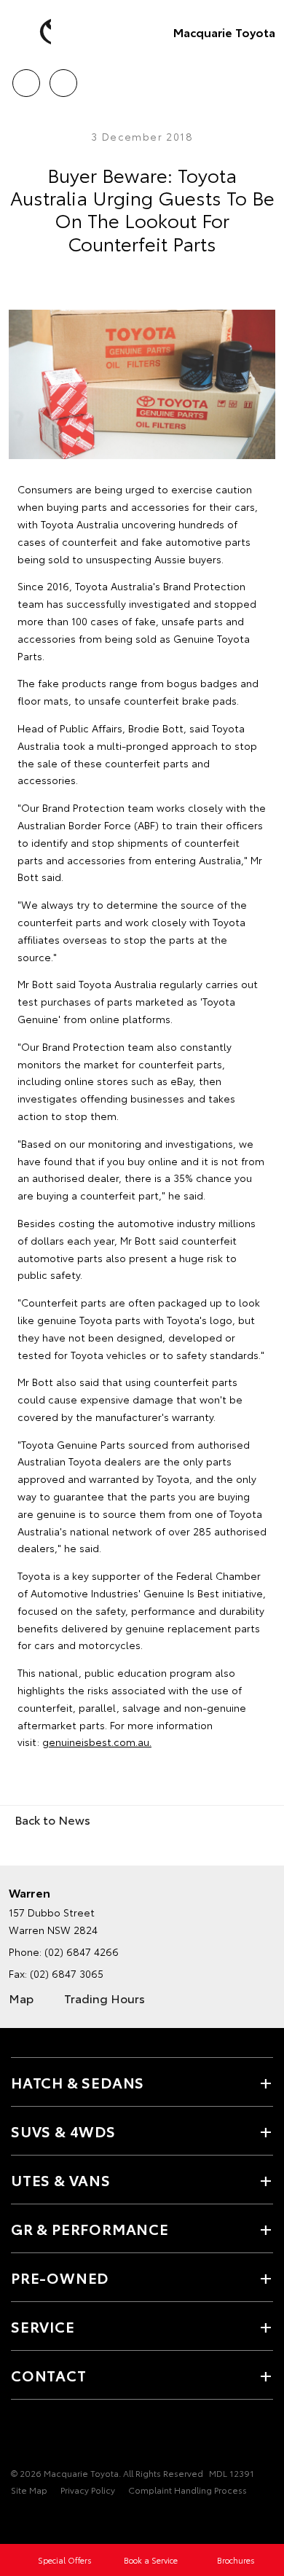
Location (63, 78)
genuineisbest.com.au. (97, 1742)
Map (21, 1998)
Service (43, 2326)
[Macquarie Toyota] (33, 32)
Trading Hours (104, 1998)
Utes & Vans (61, 2180)
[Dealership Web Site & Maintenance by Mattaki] (39, 2520)
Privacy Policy (88, 2490)
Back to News (52, 1819)
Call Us (26, 78)
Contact (49, 2375)
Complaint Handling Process (188, 2490)
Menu (264, 78)
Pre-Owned (60, 2277)
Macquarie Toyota (224, 32)
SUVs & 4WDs (63, 2131)
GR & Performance (90, 2228)
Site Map (29, 2490)
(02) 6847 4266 (82, 1951)
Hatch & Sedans (78, 2082)
